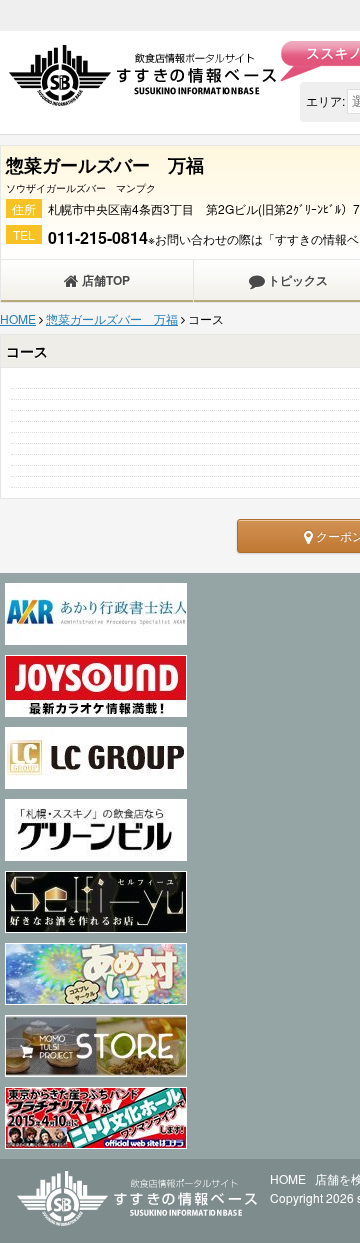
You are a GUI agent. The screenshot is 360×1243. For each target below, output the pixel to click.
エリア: (325, 100)
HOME (18, 318)
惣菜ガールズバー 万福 (112, 318)
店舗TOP (104, 280)
